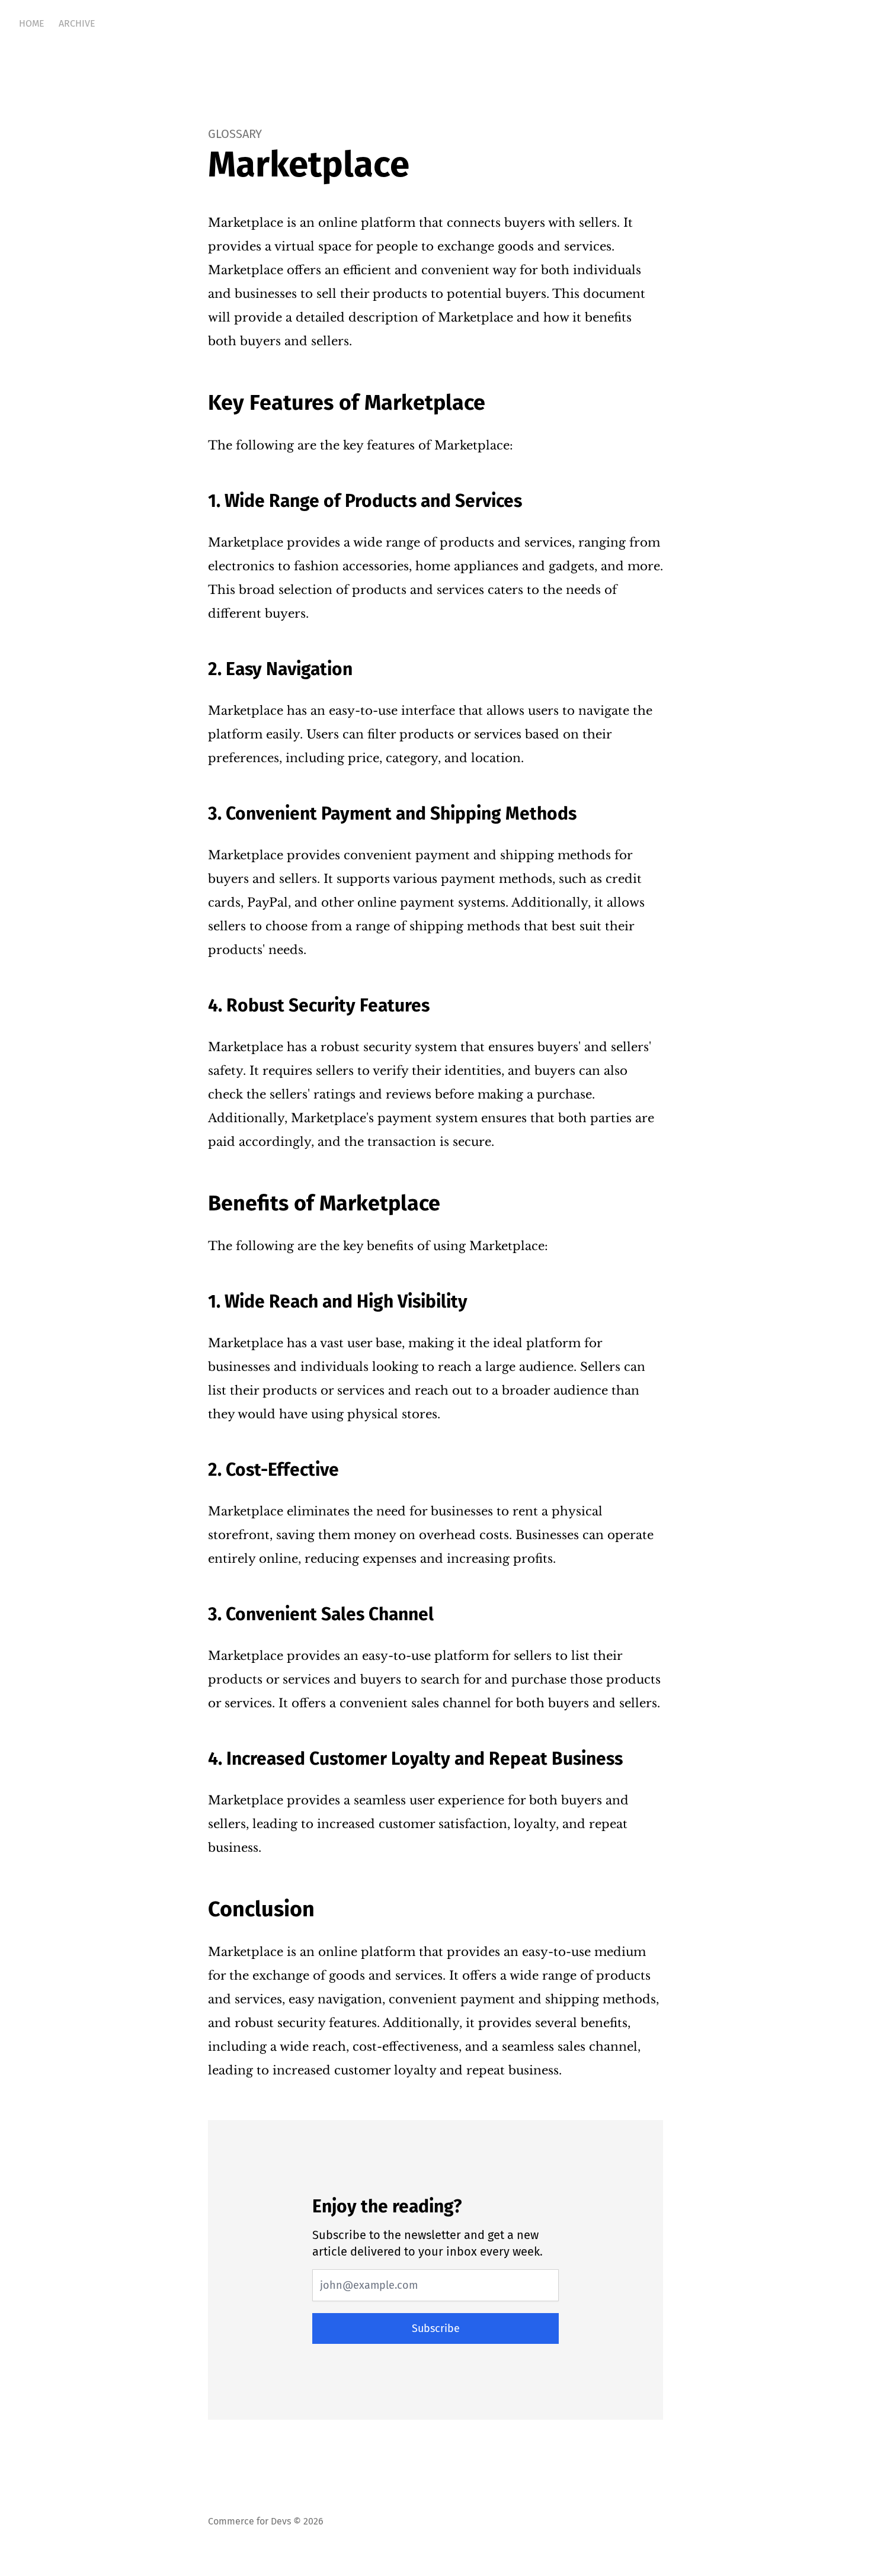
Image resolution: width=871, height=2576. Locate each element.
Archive (77, 23)
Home (32, 23)
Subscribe (436, 2328)
